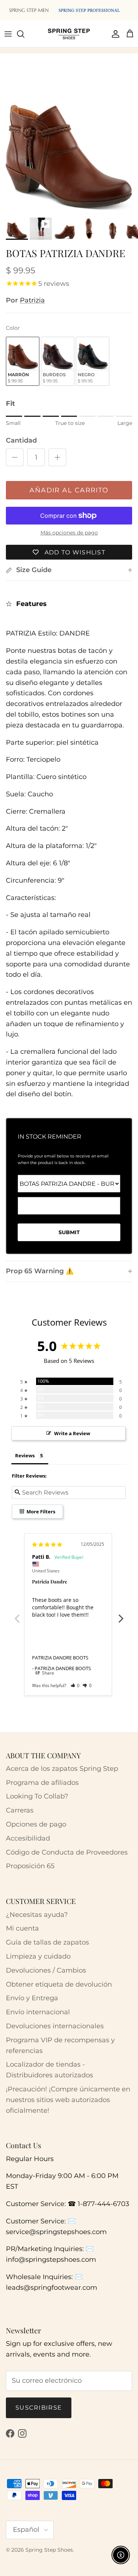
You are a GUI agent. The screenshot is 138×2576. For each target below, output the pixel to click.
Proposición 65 (30, 1866)
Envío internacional (38, 2012)
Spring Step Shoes (49, 2550)
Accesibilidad (28, 1838)
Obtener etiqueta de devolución (59, 1984)
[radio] (23, 361)
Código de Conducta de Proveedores (67, 1852)
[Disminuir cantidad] (15, 457)
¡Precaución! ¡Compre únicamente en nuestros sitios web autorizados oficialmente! (68, 2100)
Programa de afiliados (42, 1783)
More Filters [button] (40, 1512)
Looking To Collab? (37, 1796)
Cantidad (21, 440)
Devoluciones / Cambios (46, 1970)
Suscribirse (39, 2408)
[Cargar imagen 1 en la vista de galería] (69, 145)
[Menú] (8, 34)
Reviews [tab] (25, 1455)
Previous (17, 1614)
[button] (75, 1685)
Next (121, 1614)
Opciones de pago (36, 1824)
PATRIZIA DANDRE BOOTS (60, 1658)
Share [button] (47, 1673)
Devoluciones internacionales (55, 2026)
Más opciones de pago (69, 533)
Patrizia (32, 300)
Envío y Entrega (32, 1998)
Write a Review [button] (72, 1433)
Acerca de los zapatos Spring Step (62, 1769)
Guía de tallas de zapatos (47, 1942)
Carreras (20, 1810)
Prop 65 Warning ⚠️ (40, 1271)
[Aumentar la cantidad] (57, 457)
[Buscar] (24, 34)
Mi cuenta (22, 1928)
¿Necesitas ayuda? (37, 1915)
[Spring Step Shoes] (69, 34)
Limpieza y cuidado (38, 1956)
